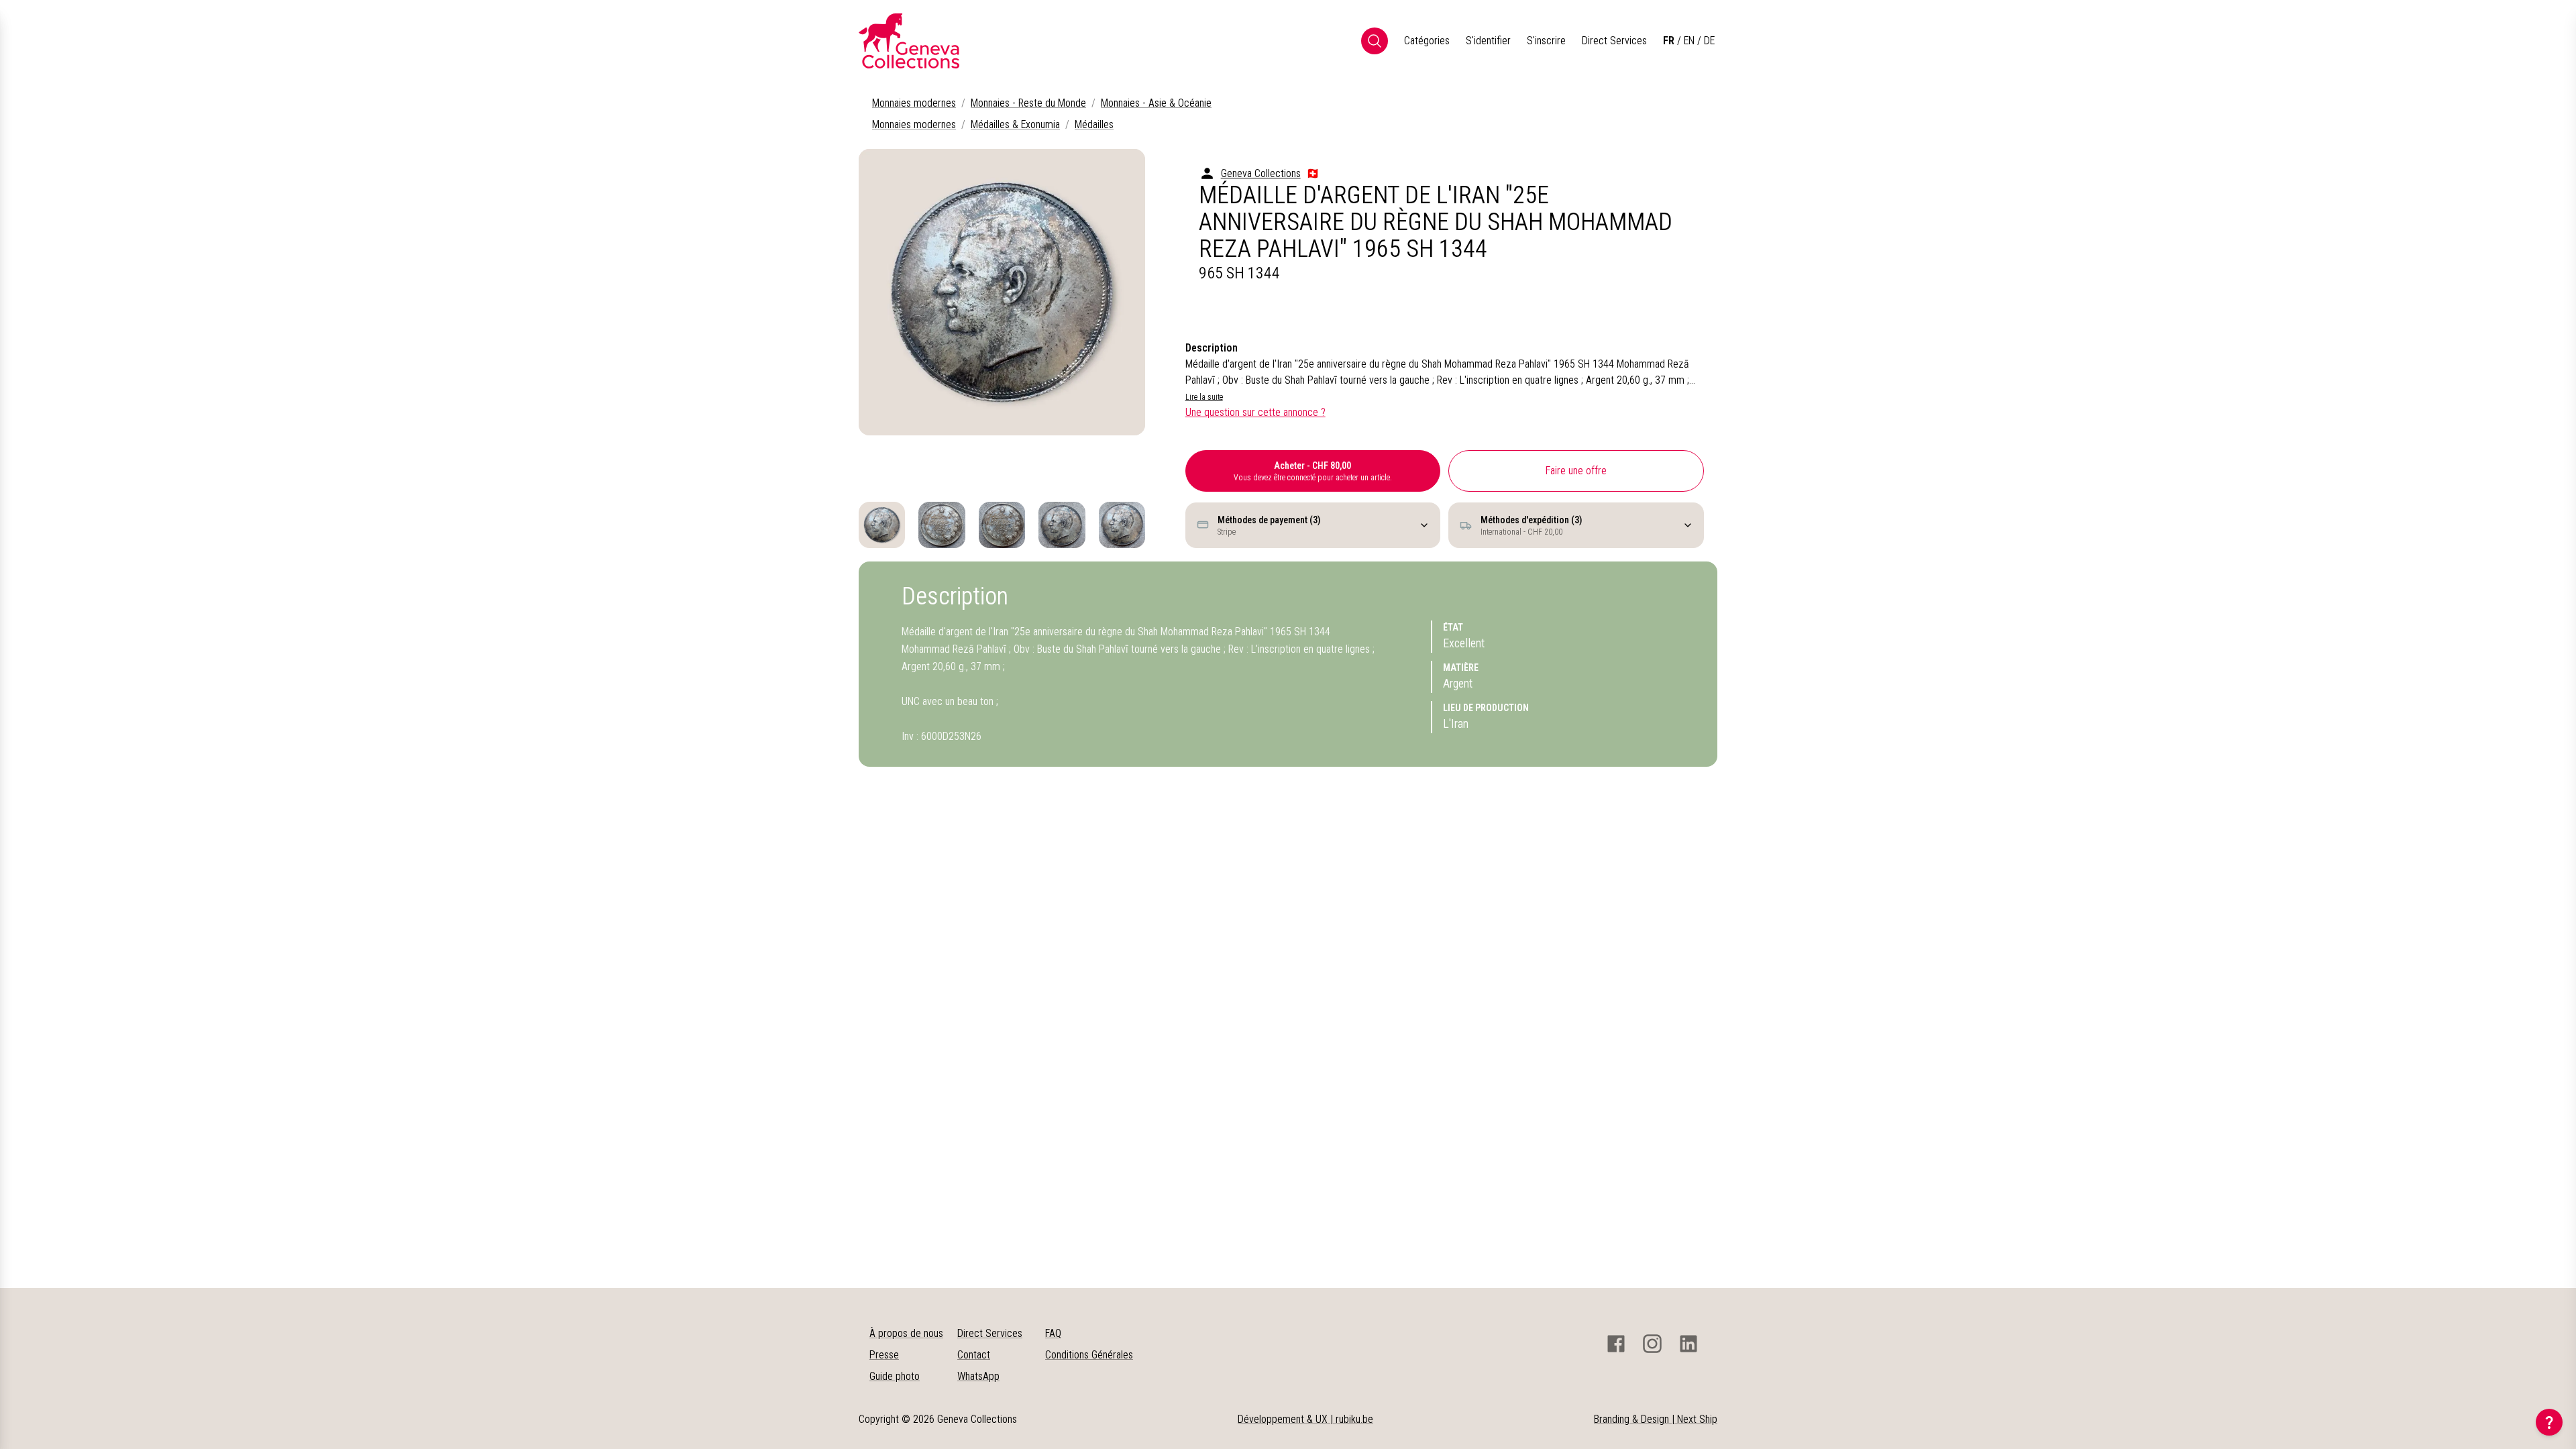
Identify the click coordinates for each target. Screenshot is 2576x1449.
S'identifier (1488, 41)
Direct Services (1614, 41)
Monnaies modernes (914, 103)
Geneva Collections (1261, 173)
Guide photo (895, 1376)
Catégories (1427, 41)
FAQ (1053, 1333)
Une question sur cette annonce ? (1255, 412)
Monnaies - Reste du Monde (1028, 103)
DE (1709, 41)
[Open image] (1002, 292)
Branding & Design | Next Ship (1656, 1419)
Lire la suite (1204, 397)
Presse (884, 1355)
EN (1689, 41)
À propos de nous (906, 1333)
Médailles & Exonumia (1015, 124)
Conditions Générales (1089, 1355)
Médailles (1094, 124)
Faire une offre (1576, 471)
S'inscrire (1546, 41)
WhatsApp (978, 1376)
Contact (974, 1355)
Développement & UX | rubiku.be (1305, 1419)
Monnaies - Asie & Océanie (1156, 103)
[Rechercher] (1375, 41)
